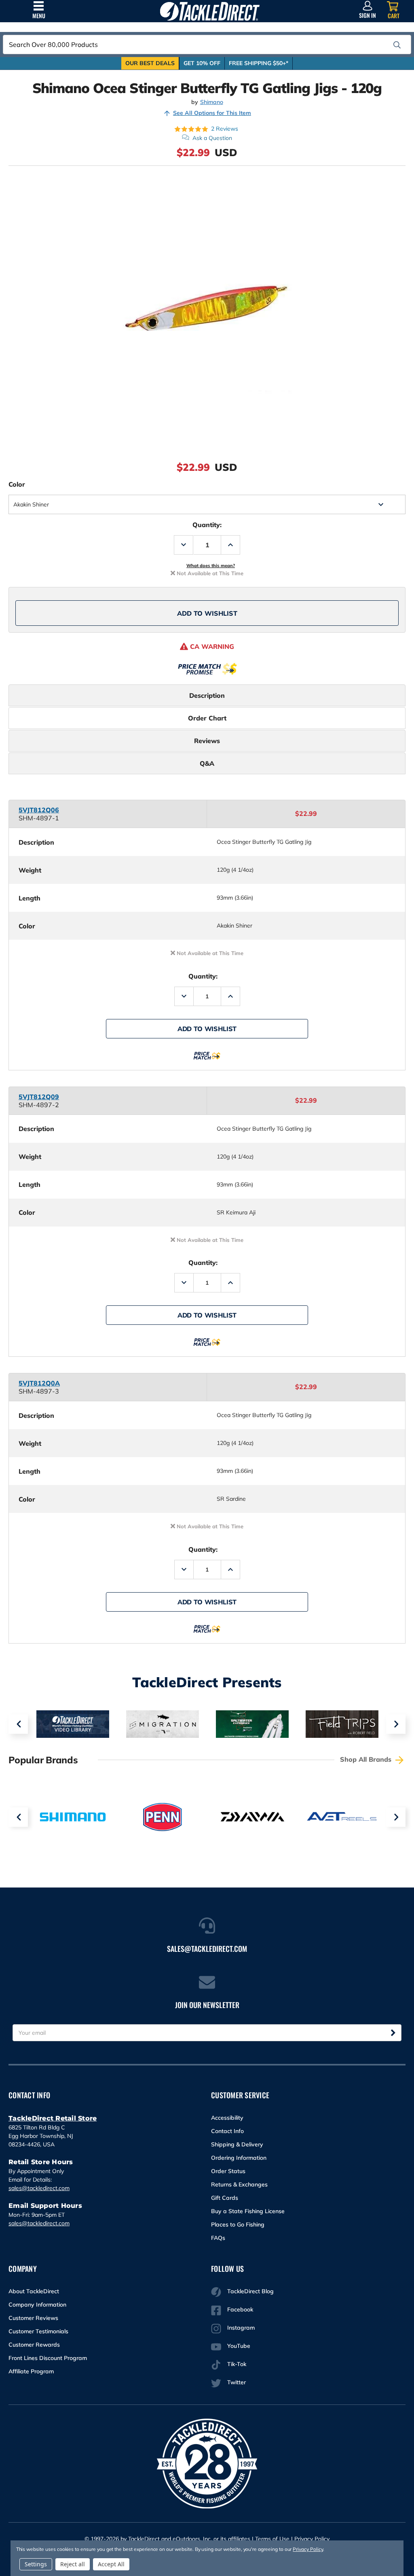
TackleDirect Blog (250, 2291)
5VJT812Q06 (39, 810)
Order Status (228, 2171)
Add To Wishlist (207, 613)
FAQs (218, 2238)
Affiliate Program (31, 2371)
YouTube (239, 2346)
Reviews (207, 741)
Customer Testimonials (38, 2331)
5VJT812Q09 (39, 1097)
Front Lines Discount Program (48, 2358)
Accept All (111, 2564)
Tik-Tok (237, 2364)
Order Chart (207, 718)
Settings (36, 2564)
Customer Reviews (33, 2318)
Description (207, 695)
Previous (18, 1724)
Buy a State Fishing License (248, 2211)
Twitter (237, 2382)
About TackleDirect (34, 2291)
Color (17, 484)
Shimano (212, 102)
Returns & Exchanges (239, 2184)
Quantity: (207, 525)
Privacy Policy (312, 2539)
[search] (397, 45)
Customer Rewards (34, 2345)
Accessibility (227, 2118)
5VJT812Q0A (39, 1383)
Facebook (240, 2309)
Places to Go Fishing (238, 2224)
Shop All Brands (367, 1759)
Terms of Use (272, 2539)
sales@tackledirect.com (39, 2188)
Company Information (37, 2305)
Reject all (73, 2564)
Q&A (207, 763)
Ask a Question (212, 138)
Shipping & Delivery (237, 2144)
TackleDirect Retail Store (53, 2118)
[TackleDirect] (210, 11)
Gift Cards (225, 2198)
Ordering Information (239, 2158)
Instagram (241, 2328)
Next (396, 1724)
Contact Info (227, 2131)
